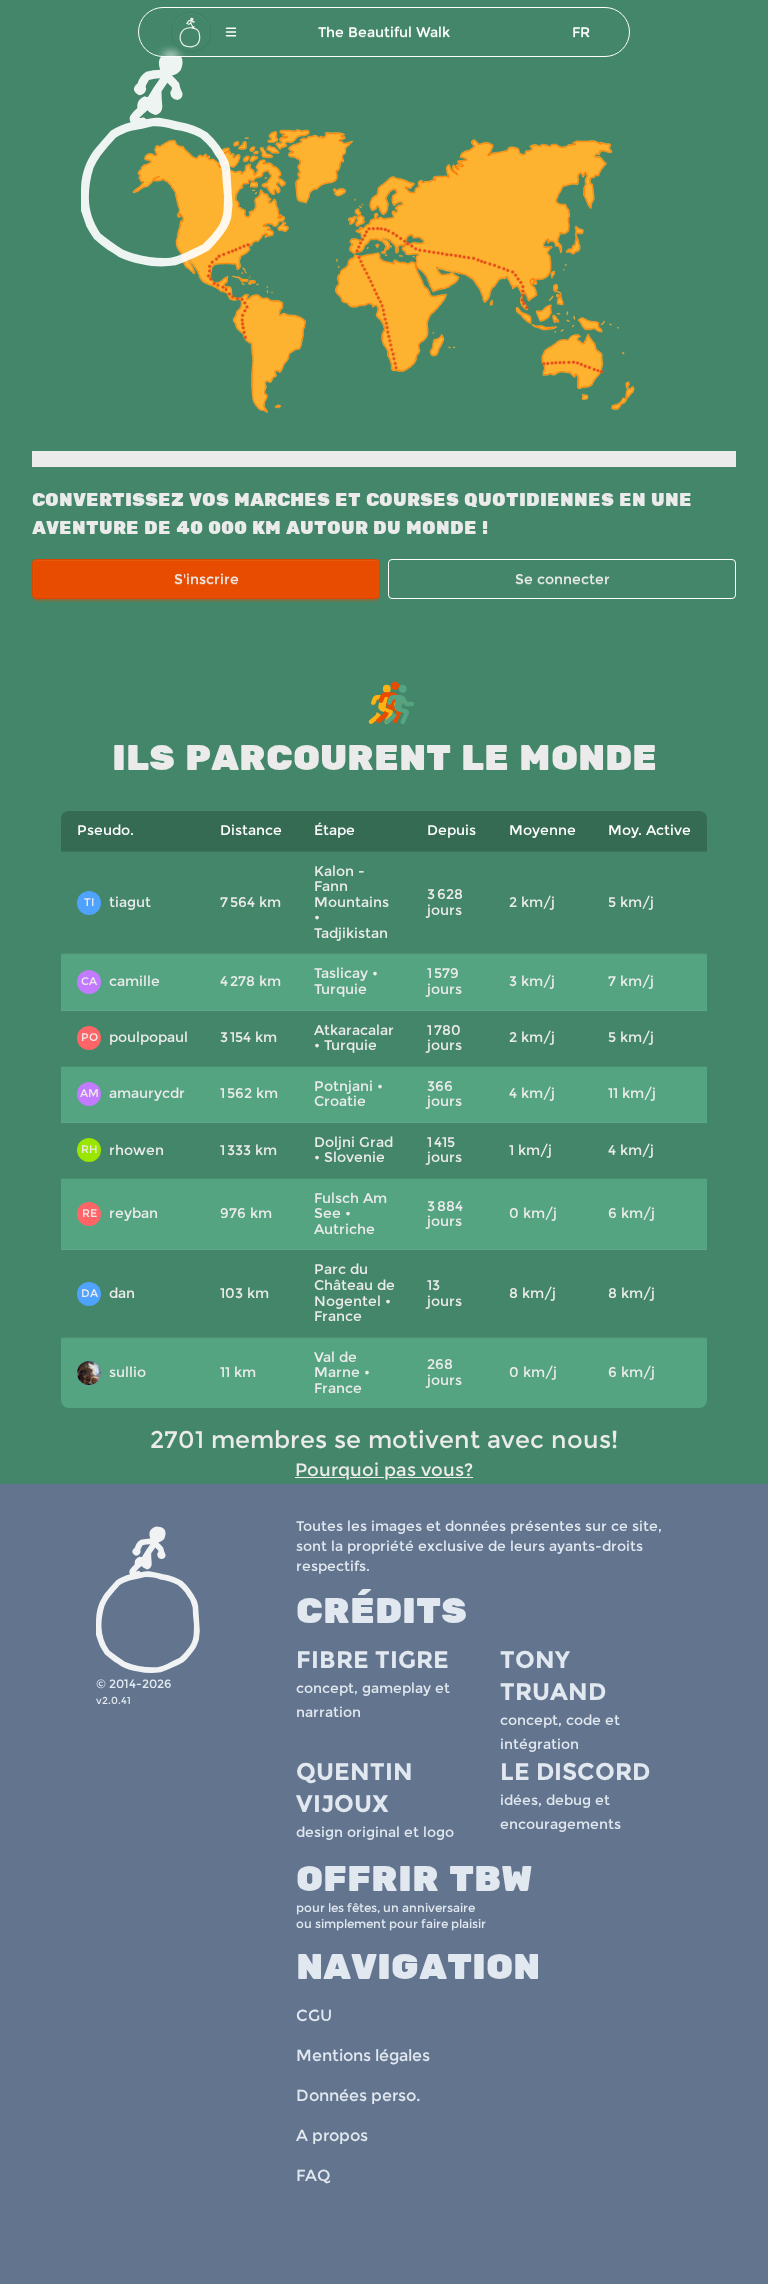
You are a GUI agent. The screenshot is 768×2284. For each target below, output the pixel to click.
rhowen (123, 1150)
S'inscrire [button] (206, 579)
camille (120, 981)
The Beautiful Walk (384, 32)
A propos (332, 2135)
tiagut (117, 902)
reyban (120, 1213)
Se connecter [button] (562, 579)
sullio (114, 1374)
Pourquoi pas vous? (384, 1470)
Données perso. (358, 2095)
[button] (231, 32)
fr (581, 32)
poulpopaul (134, 1037)
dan (108, 1293)
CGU (314, 2015)
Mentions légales (363, 2055)
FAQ (313, 2175)
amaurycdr (133, 1093)
